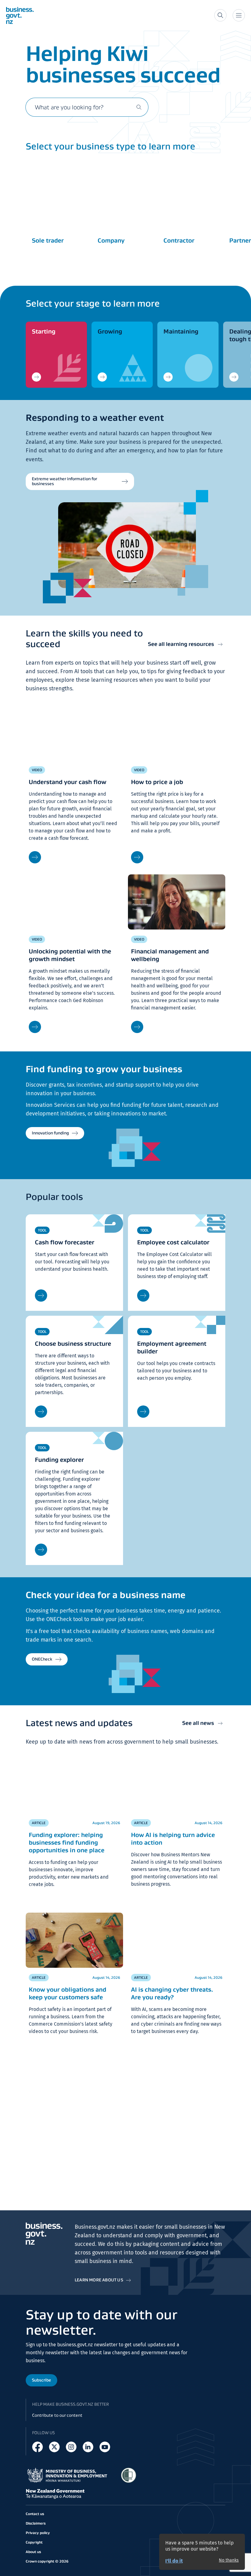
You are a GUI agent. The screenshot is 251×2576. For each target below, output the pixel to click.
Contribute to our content (57, 2415)
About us (33, 2552)
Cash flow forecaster (65, 1242)
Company (111, 240)
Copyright (34, 2542)
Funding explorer (59, 1460)
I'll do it (174, 2561)
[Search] (139, 107)
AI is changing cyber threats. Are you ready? (172, 1993)
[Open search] (220, 15)
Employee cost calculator (173, 1242)
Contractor (179, 240)
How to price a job (157, 782)
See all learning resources (181, 644)
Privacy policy (38, 2533)
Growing (110, 331)
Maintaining (181, 331)
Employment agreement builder (172, 1347)
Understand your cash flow (67, 782)
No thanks (229, 2560)
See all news (198, 1723)
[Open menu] (239, 15)
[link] (56, 355)
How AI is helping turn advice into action (173, 1839)
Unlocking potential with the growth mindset (70, 955)
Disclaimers (36, 2523)
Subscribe (41, 2380)
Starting (44, 331)
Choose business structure (73, 1344)
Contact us (35, 2514)
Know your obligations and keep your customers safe (67, 1993)
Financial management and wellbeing (170, 955)
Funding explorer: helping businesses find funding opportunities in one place (67, 1842)
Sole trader (48, 240)
